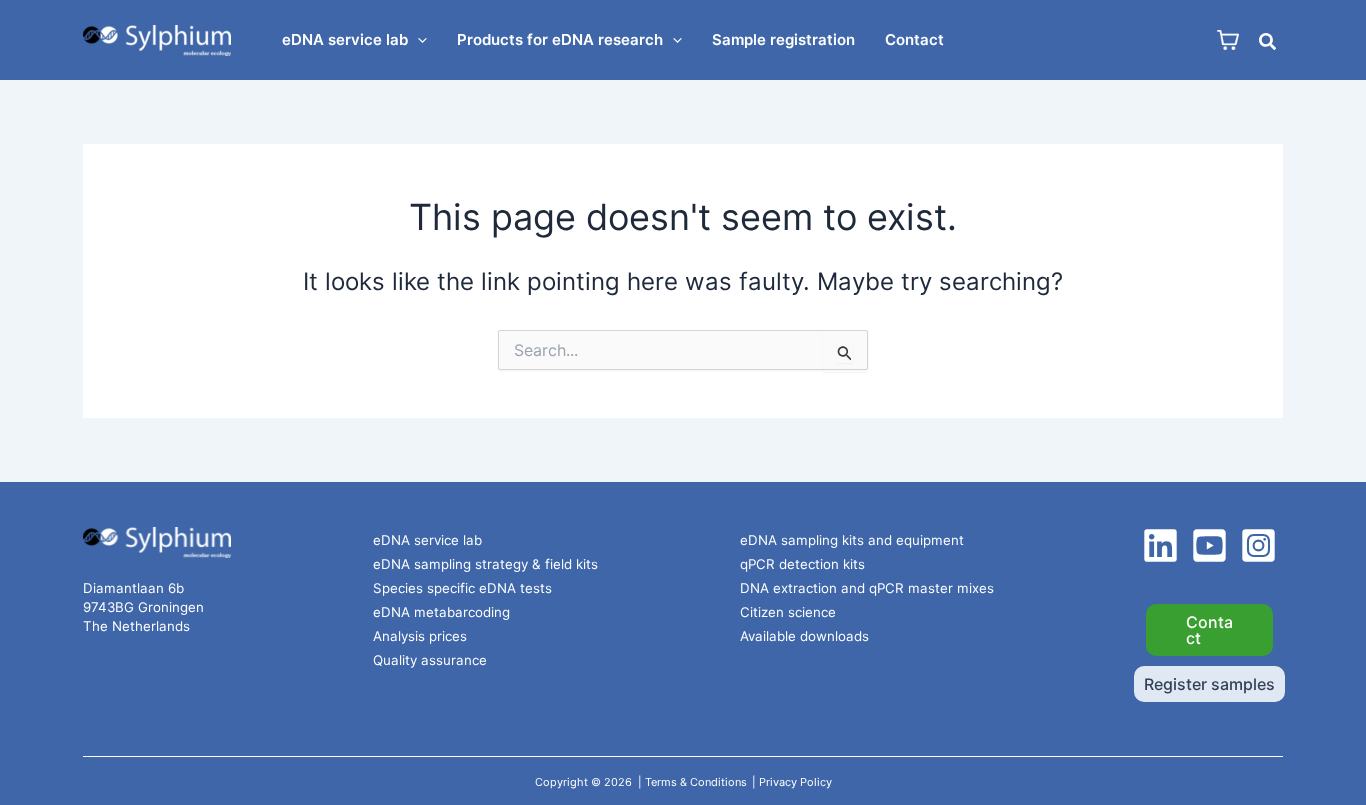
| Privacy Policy (792, 782)
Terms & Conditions (696, 782)
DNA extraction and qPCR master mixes (867, 588)
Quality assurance (430, 660)
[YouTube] (1209, 545)
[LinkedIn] (1160, 545)
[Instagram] (1258, 545)
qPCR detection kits (802, 564)
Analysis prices (420, 636)
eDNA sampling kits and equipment (852, 540)
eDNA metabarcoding (441, 612)
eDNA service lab (427, 540)
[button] (417, 40)
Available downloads (804, 636)
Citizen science (788, 612)
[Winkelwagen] (1228, 40)
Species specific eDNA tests (462, 588)
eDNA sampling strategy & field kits (485, 564)
